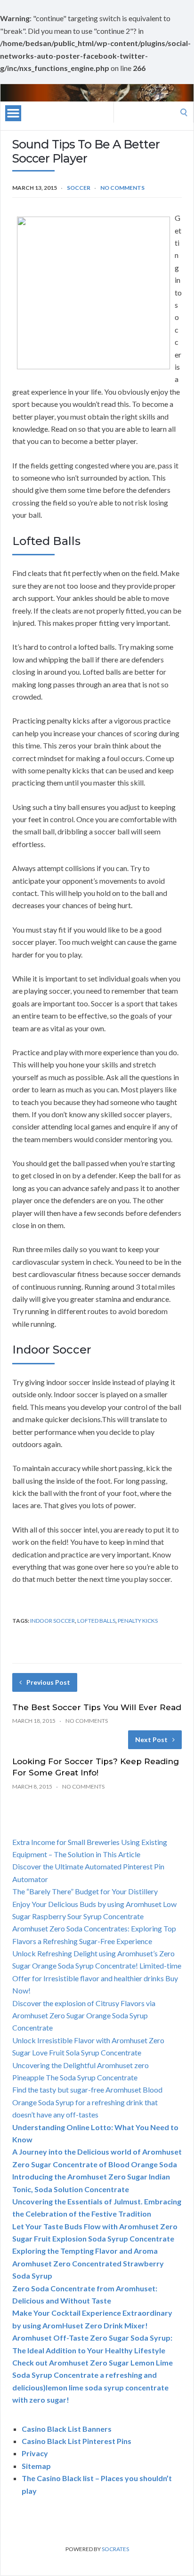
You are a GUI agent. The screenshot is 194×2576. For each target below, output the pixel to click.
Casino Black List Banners (67, 2429)
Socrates (115, 2549)
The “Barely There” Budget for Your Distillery (85, 1891)
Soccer (79, 188)
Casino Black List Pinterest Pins (77, 2441)
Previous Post (48, 1682)
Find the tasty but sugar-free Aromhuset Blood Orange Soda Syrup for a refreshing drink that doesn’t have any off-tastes (87, 2102)
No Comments (122, 188)
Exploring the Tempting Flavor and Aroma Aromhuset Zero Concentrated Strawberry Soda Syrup (88, 2263)
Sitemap (36, 2466)
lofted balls (96, 1621)
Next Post (151, 1739)
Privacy (35, 2453)
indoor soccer (53, 1621)
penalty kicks (138, 1621)
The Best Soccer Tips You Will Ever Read (97, 1707)
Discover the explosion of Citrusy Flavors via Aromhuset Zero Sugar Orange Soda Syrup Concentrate (84, 2016)
